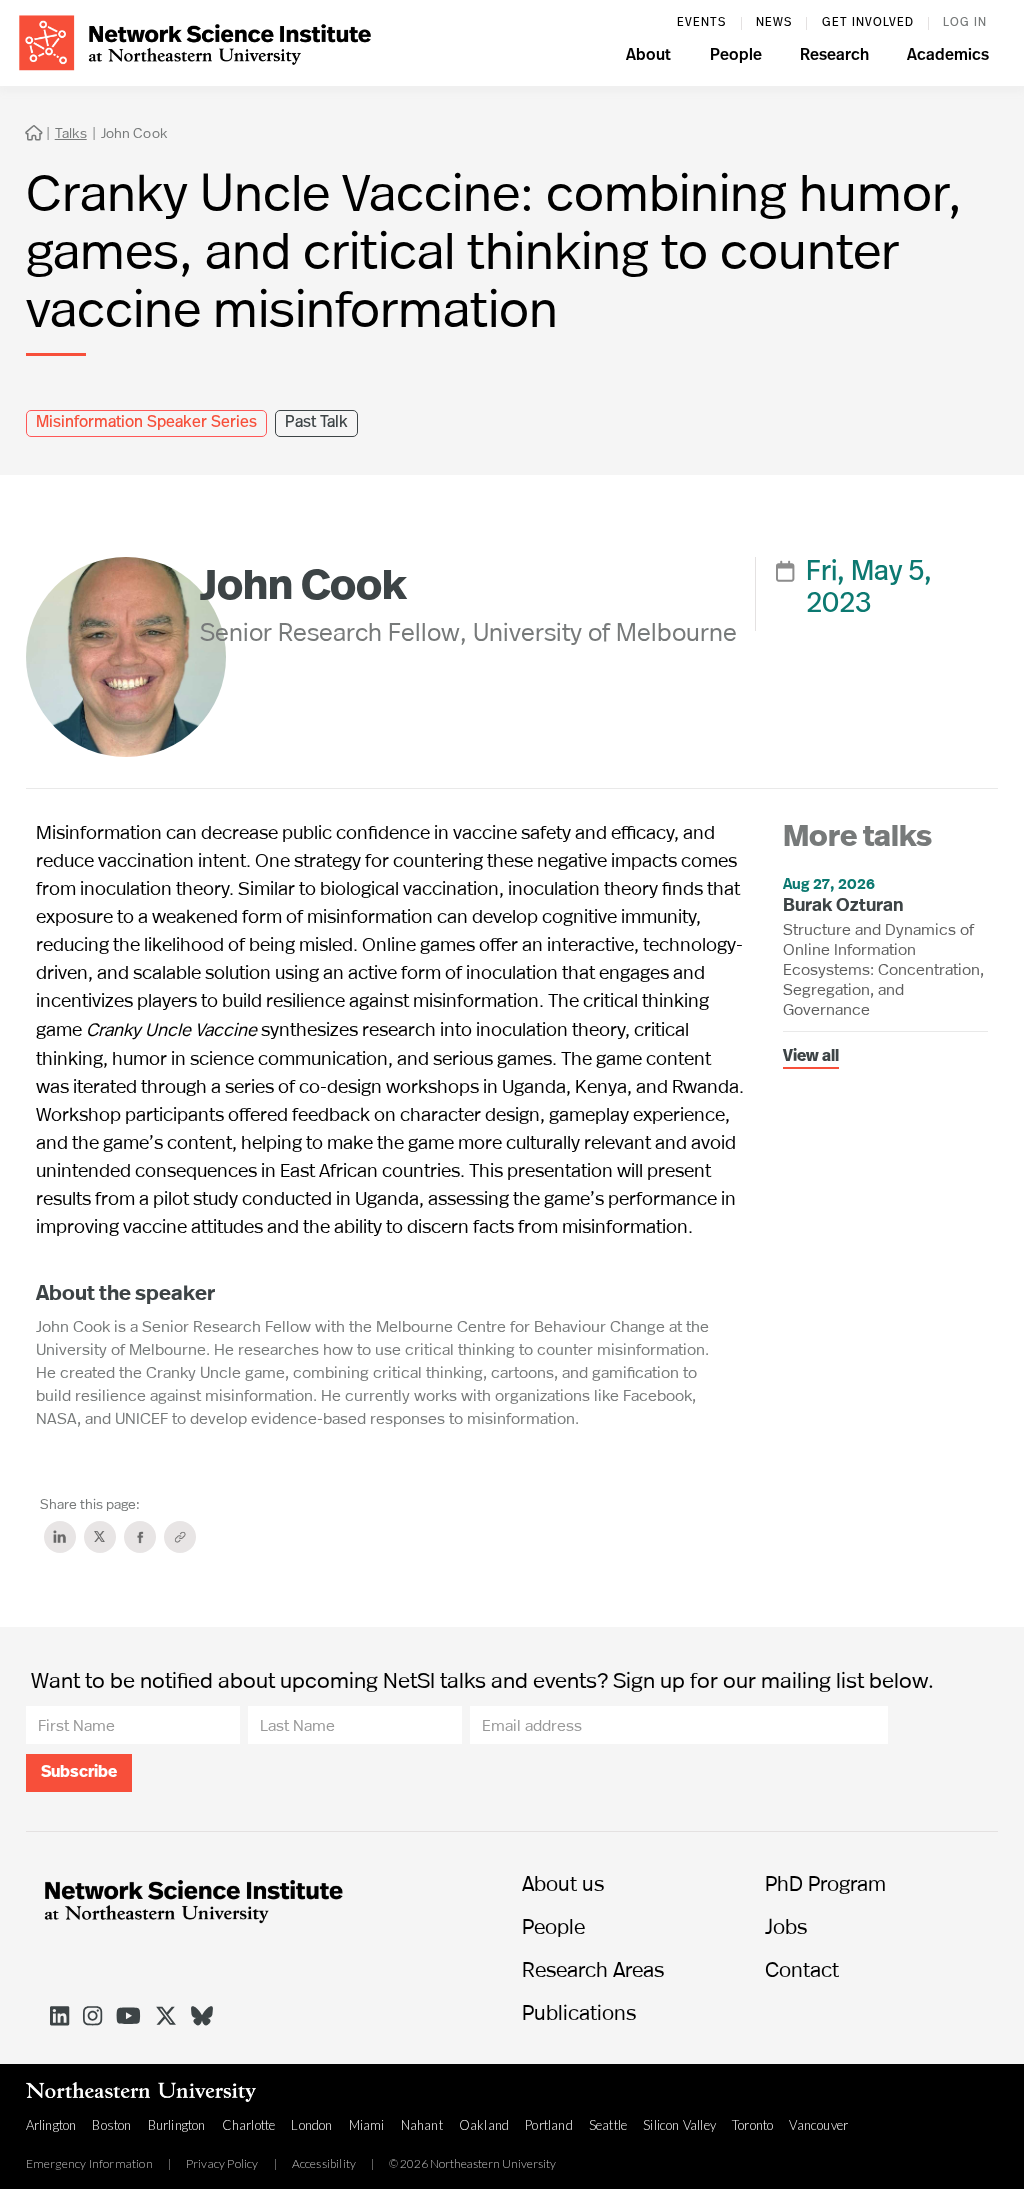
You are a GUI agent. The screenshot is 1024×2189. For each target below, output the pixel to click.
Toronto (752, 2125)
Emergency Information (89, 2164)
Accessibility (324, 2164)
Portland (549, 2125)
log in (965, 23)
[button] (648, 58)
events (701, 23)
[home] (195, 40)
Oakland (484, 2125)
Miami (367, 2125)
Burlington (177, 2125)
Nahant (422, 2125)
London (311, 2125)
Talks (71, 132)
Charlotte (249, 2125)
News (774, 23)
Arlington (51, 2125)
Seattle (608, 2125)
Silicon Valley (679, 2125)
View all (811, 1057)
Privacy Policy (222, 2164)
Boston (111, 2125)
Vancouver (818, 2125)
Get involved (868, 23)
